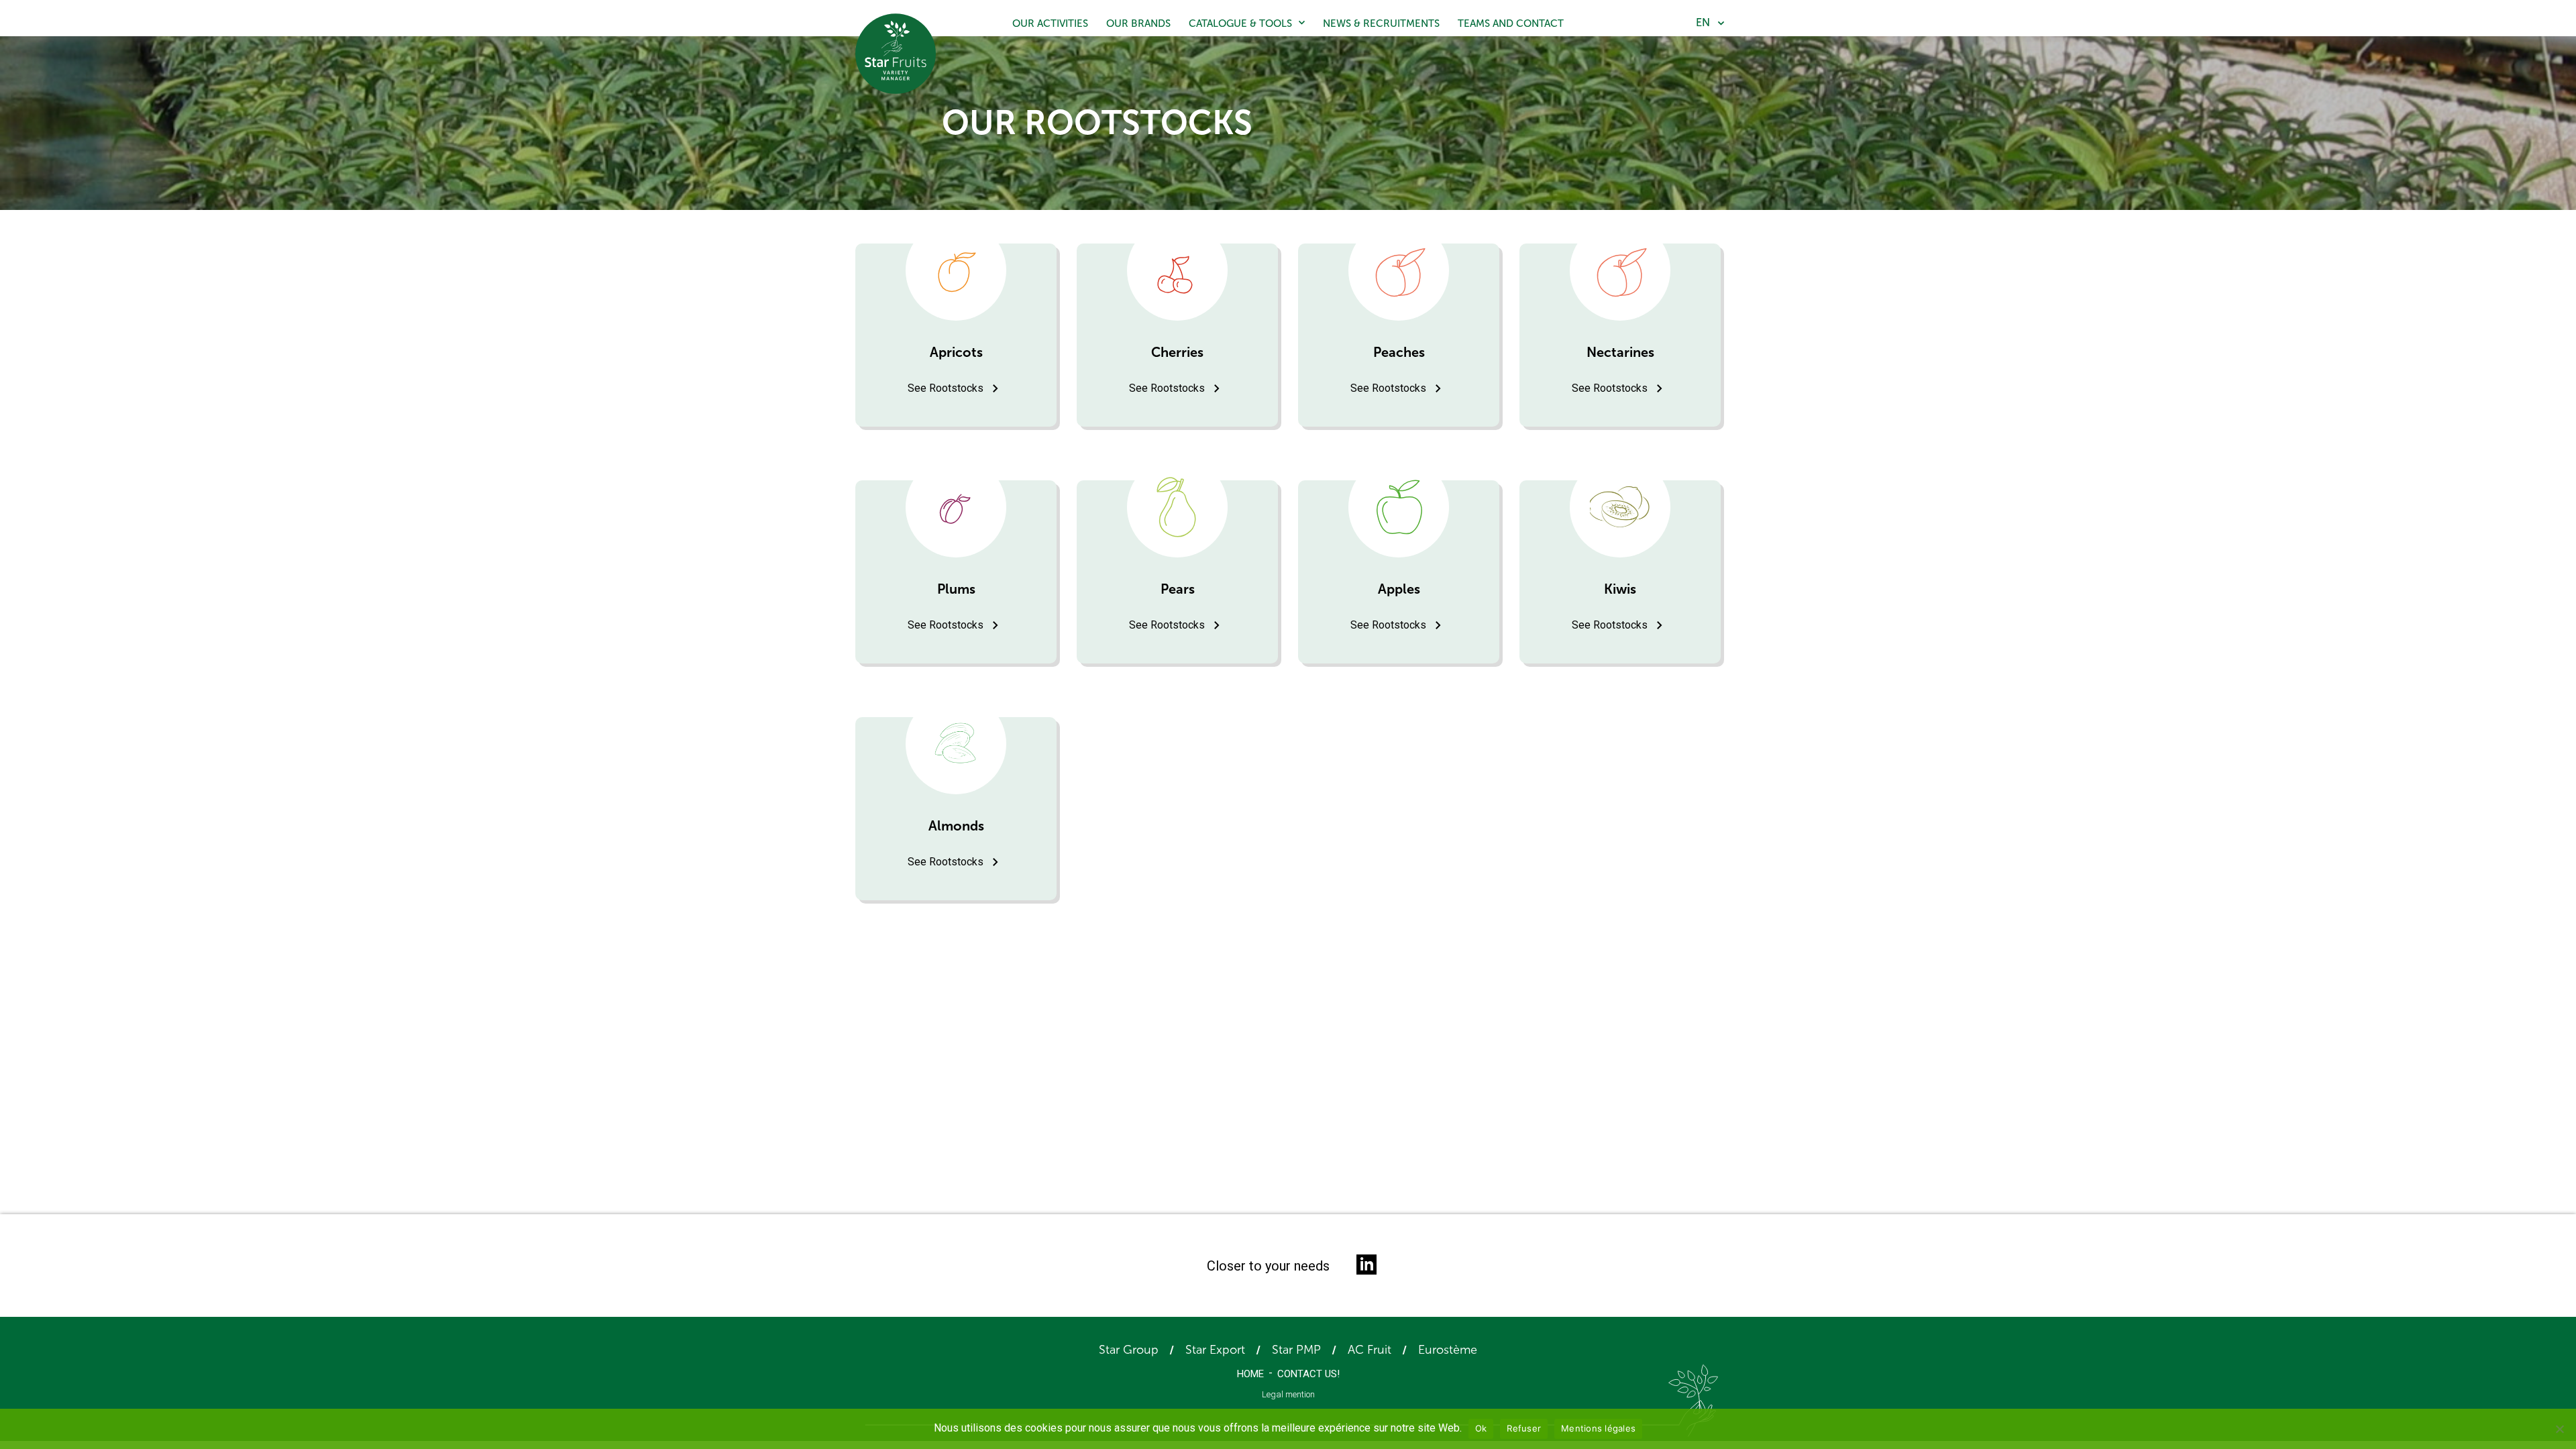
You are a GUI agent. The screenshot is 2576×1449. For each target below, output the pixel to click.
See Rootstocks (946, 388)
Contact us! (1308, 1374)
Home (1250, 1374)
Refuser (1524, 1428)
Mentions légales (1598, 1428)
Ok (1481, 1428)
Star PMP (1296, 1350)
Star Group (1129, 1350)
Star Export (1215, 1350)
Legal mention (1288, 1394)
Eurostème (1448, 1350)
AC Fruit (1370, 1350)
